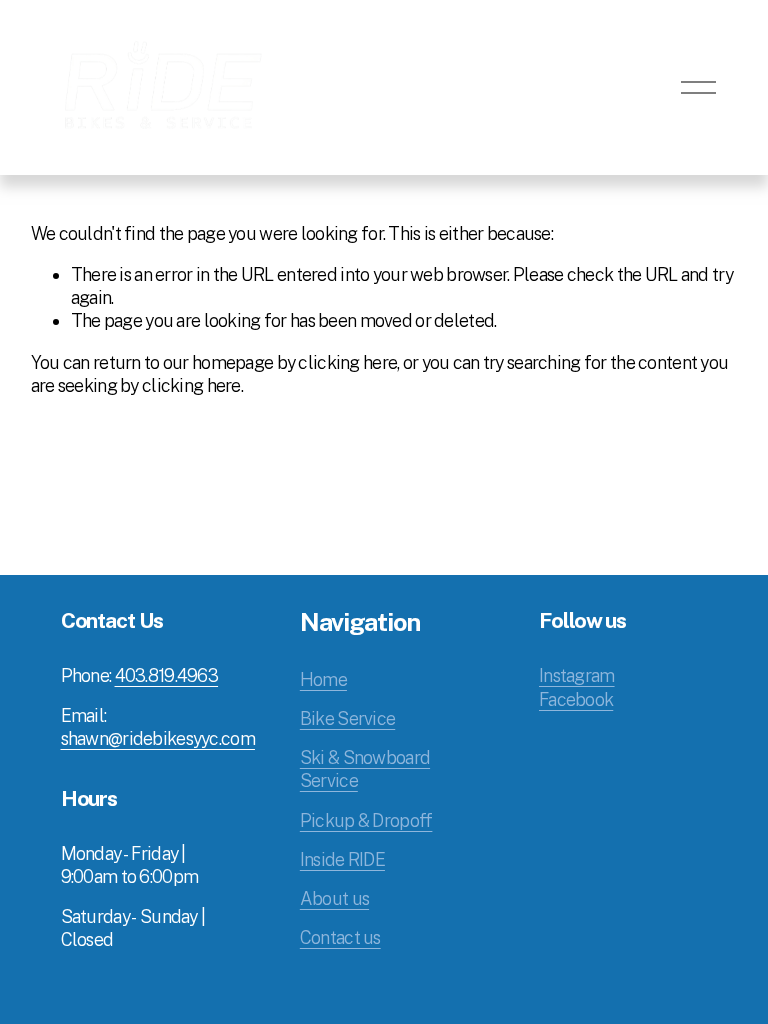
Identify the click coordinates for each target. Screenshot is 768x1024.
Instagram (577, 675)
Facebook (576, 699)
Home (323, 679)
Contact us (340, 937)
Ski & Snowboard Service (365, 769)
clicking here (347, 362)
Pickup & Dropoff (366, 820)
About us (334, 898)
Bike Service (347, 718)
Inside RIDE (342, 859)
